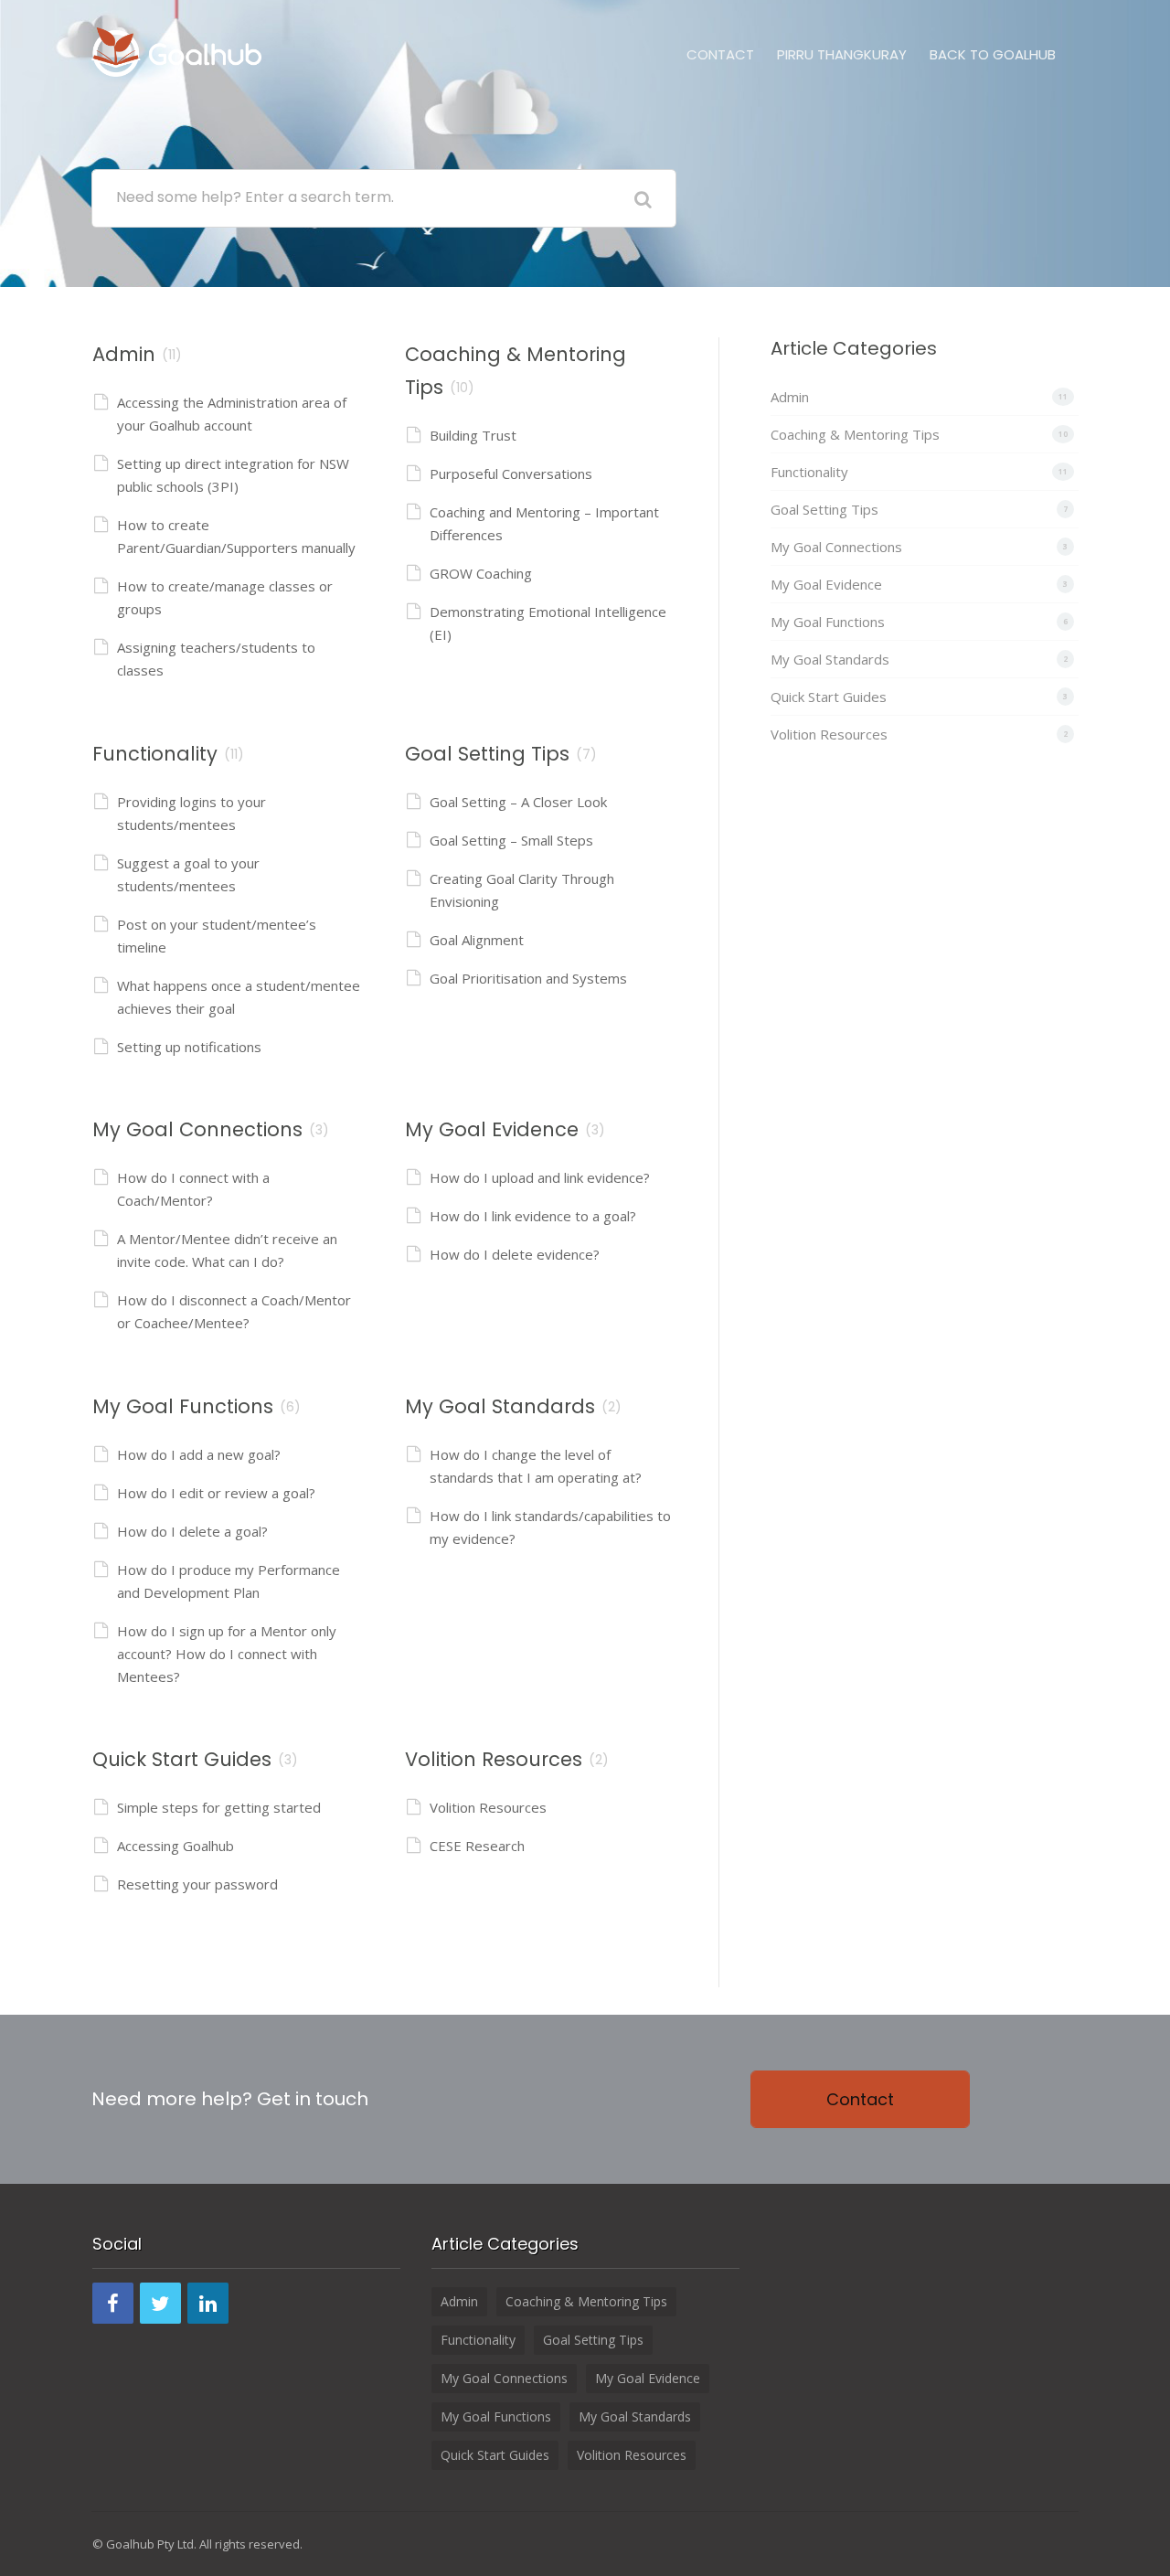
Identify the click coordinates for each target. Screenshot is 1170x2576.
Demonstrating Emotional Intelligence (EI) (548, 623)
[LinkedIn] (208, 2303)
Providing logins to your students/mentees (191, 813)
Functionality (155, 754)
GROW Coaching (481, 573)
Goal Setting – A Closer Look (518, 802)
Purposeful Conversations (511, 474)
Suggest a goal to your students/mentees (188, 874)
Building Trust (473, 435)
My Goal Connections (197, 1129)
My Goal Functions (183, 1406)
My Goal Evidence (492, 1129)
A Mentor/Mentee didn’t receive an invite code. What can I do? (227, 1250)
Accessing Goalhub (175, 1846)
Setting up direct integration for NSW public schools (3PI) (233, 475)
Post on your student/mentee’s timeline (217, 936)
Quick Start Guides (182, 1759)
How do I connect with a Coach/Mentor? (193, 1189)
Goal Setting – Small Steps (511, 840)
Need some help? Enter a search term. (255, 197)
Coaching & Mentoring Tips (855, 434)
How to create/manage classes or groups (225, 597)
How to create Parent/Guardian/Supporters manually (236, 536)
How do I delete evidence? (515, 1254)
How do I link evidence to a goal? (533, 1216)
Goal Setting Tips (487, 754)
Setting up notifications (189, 1047)
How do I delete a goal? (192, 1531)
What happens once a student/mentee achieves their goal (239, 997)
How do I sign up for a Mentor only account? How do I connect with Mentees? (227, 1654)
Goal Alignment (477, 940)
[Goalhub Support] (176, 50)
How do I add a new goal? (199, 1454)
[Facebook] (113, 2303)
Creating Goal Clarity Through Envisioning (522, 890)
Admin (124, 354)
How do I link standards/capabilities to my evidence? (550, 1527)
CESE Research (477, 1846)
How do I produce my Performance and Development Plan (229, 1581)
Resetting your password (197, 1884)
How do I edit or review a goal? (216, 1493)
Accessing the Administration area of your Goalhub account (232, 414)
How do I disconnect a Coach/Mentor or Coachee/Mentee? (234, 1311)
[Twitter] (160, 2303)
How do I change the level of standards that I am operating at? (536, 1466)
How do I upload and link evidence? (540, 1177)
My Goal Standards (500, 1406)
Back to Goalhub (993, 54)
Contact (720, 54)
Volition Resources (494, 1759)
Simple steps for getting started (219, 1807)
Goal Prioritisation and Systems (528, 978)
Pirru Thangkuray (842, 54)
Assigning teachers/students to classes (216, 659)
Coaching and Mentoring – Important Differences (544, 523)
